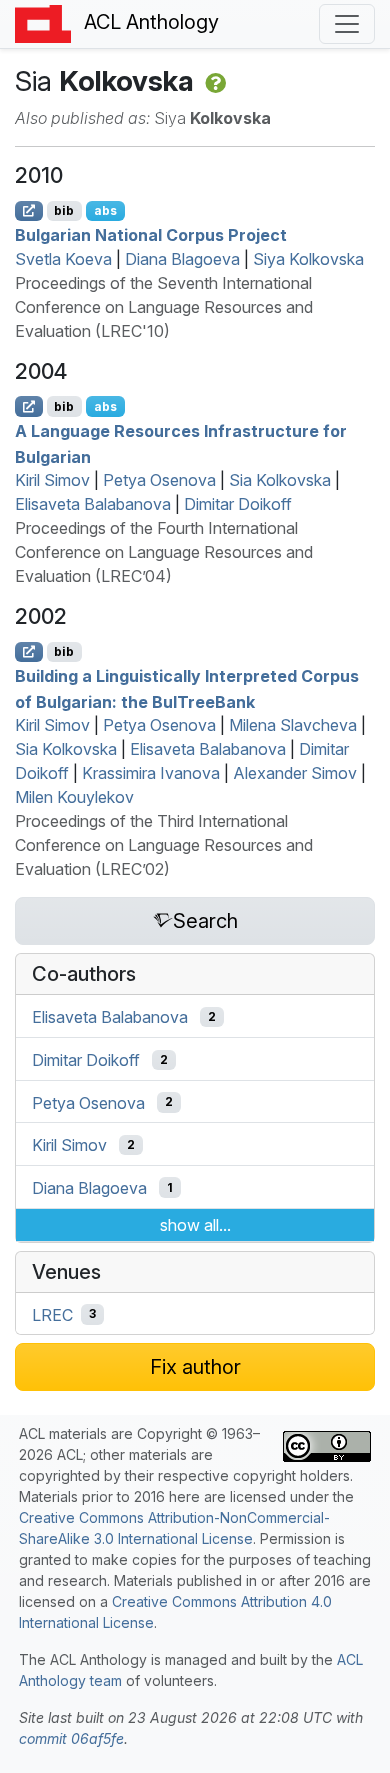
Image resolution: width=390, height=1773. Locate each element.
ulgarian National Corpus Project (151, 235)
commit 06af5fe (71, 1738)
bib (64, 210)
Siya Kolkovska (308, 259)
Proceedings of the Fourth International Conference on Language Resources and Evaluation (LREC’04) (164, 552)
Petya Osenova (159, 480)
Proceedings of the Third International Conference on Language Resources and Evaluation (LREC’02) (164, 845)
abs (105, 210)
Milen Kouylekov (74, 797)
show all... (195, 1225)
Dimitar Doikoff (238, 504)
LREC (52, 1314)
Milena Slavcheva (293, 725)
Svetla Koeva (63, 259)
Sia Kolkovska (280, 480)
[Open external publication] (29, 211)
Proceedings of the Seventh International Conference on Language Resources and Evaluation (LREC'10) (164, 307)
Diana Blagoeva (182, 259)
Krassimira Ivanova (151, 773)
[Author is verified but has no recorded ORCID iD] (213, 81)
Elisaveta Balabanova (93, 504)
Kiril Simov (52, 480)
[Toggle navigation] (347, 24)
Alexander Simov (295, 773)
